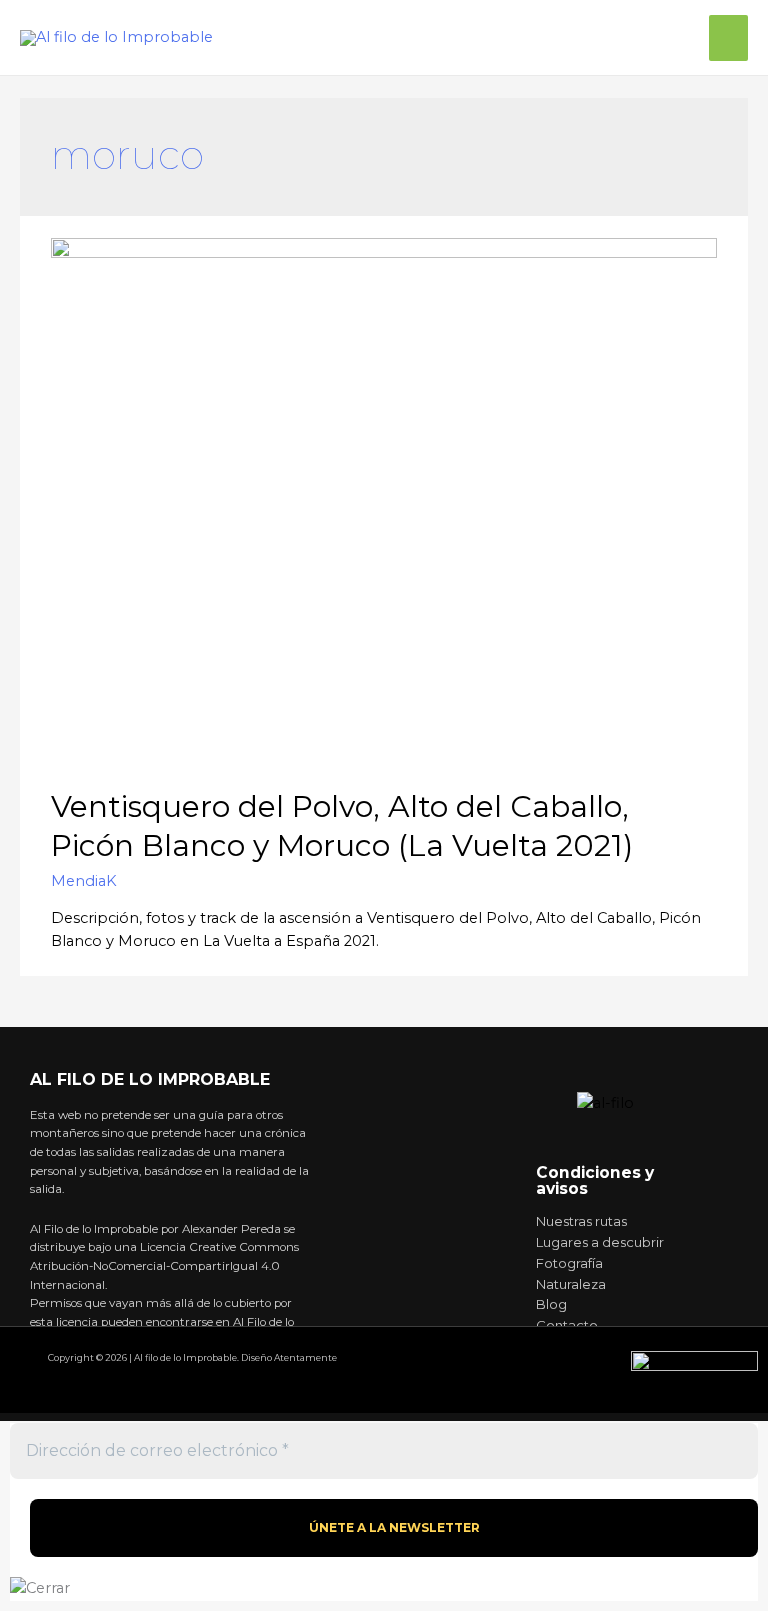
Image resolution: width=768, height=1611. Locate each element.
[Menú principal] (728, 38)
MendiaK (84, 881)
